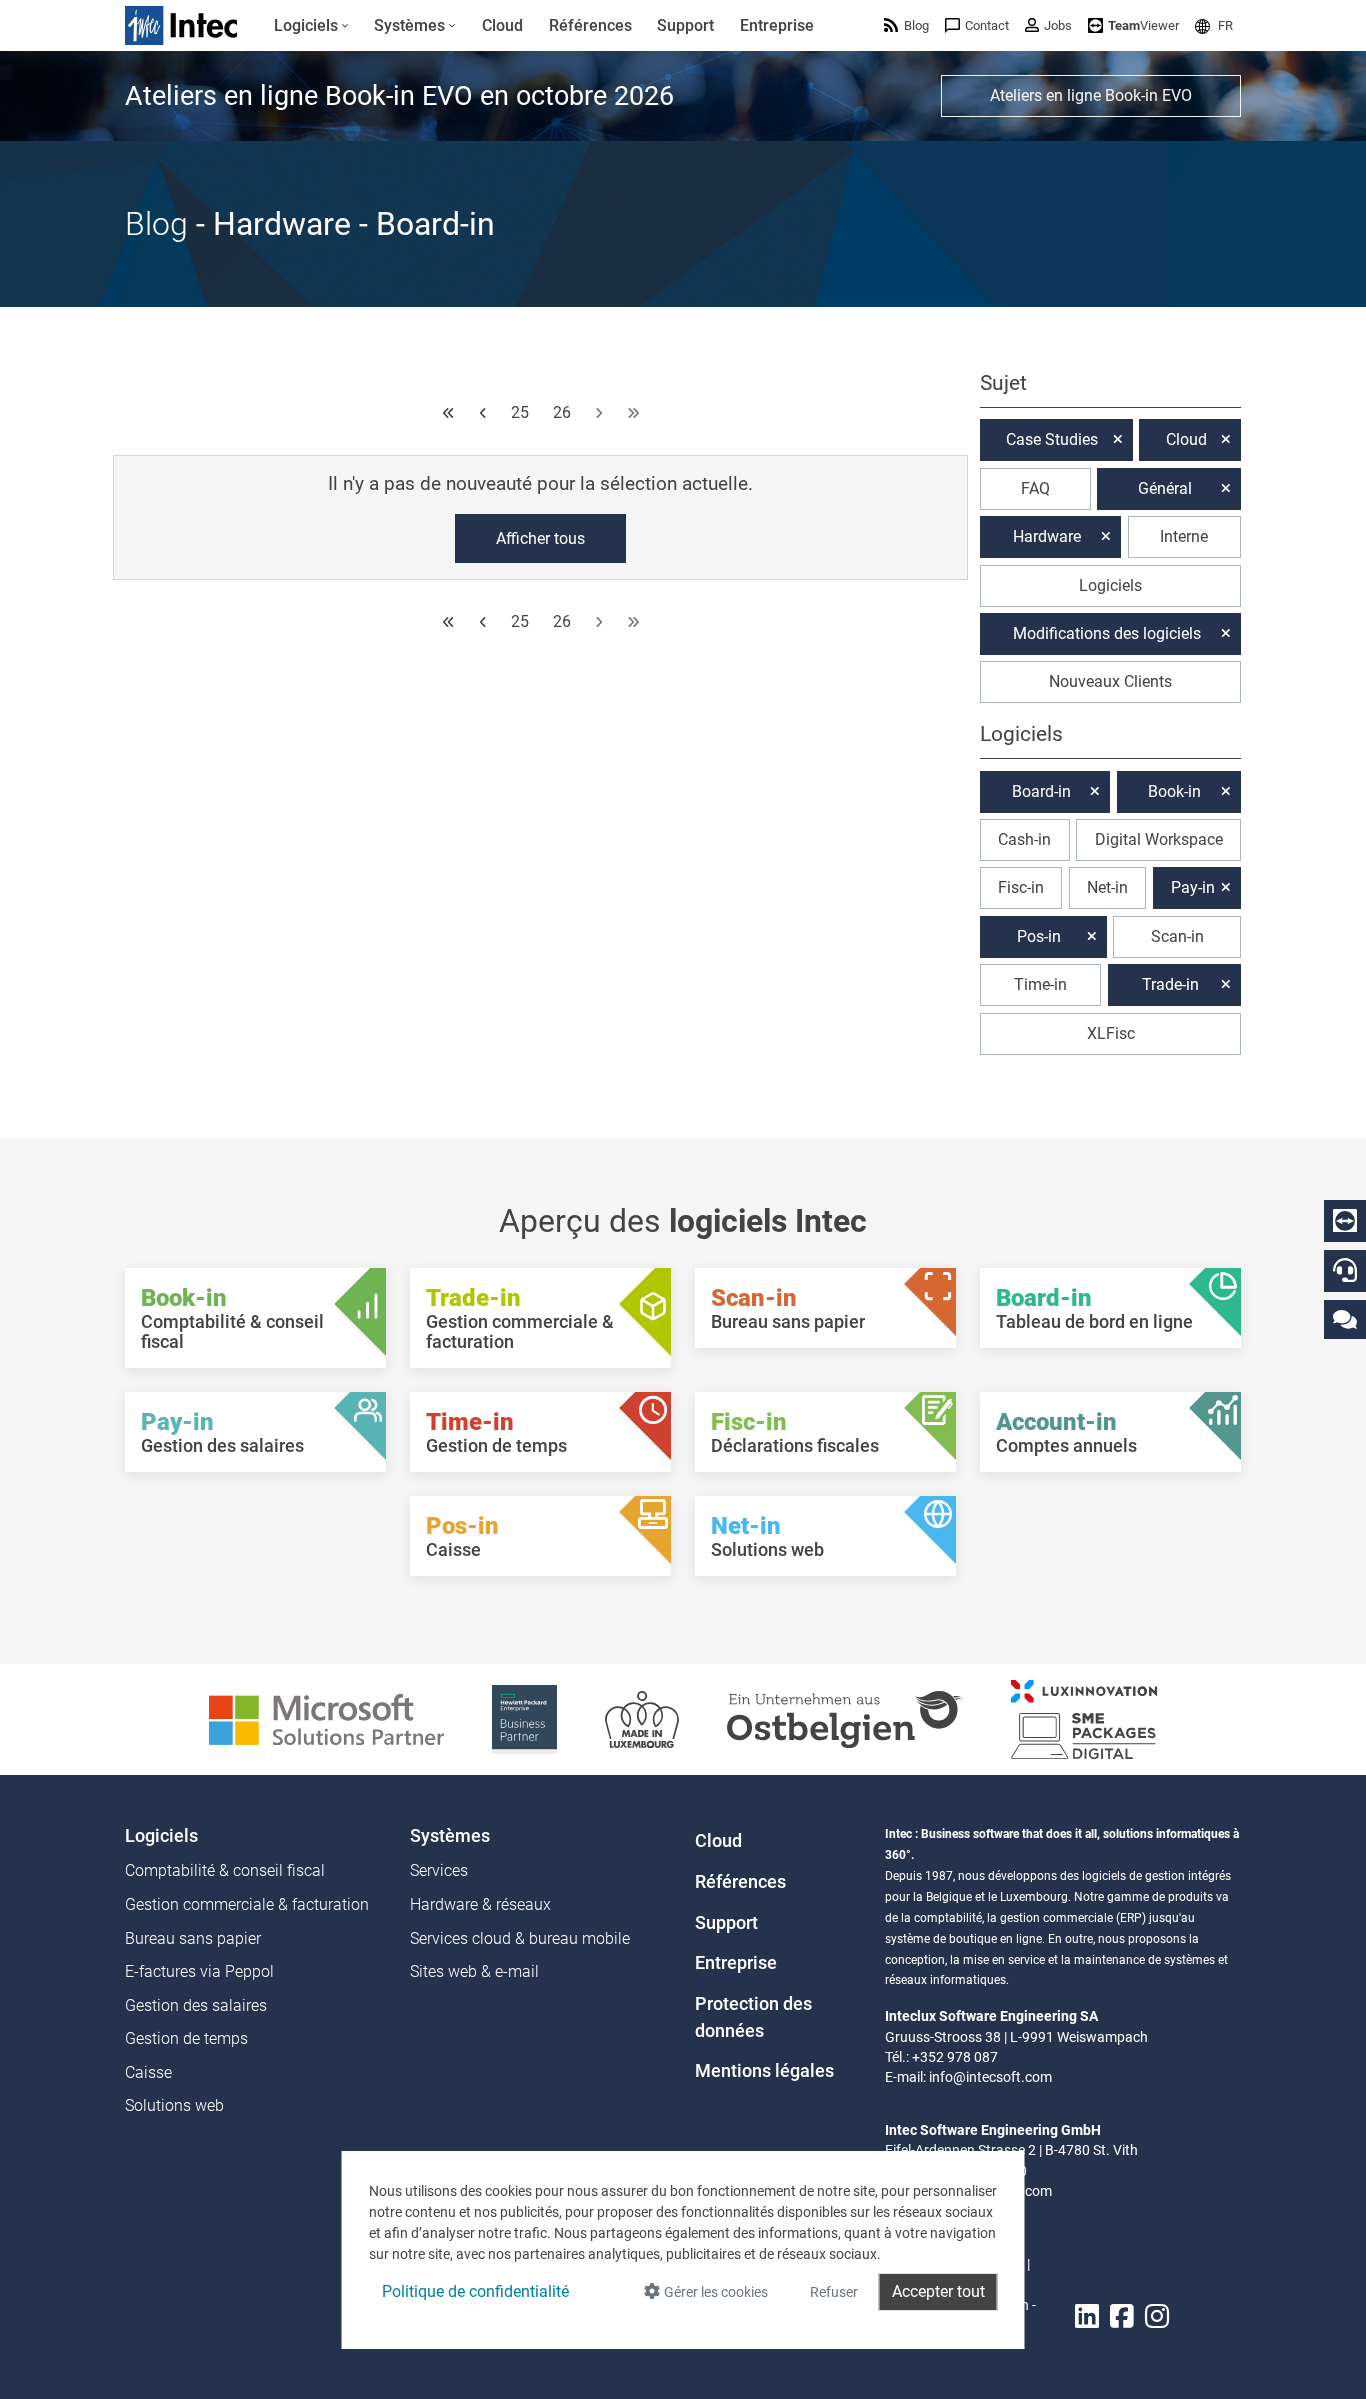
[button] (1214, 25)
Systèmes (450, 1836)
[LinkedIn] (1087, 2317)
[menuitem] (311, 26)
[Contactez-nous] (1345, 1318)
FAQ (1035, 488)
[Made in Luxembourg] (642, 1718)
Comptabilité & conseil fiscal (225, 1870)
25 (520, 412)
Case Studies (1052, 439)
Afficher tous (540, 538)
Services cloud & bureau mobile (520, 1938)
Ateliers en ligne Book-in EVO (1091, 95)
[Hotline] (1345, 1270)
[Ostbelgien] (845, 1718)
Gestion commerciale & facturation (247, 1904)
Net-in (1107, 887)
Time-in (1040, 984)
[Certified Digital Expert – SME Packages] (1084, 1718)
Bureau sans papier (193, 1938)
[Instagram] (1157, 2317)
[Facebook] (1122, 2317)
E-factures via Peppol (199, 1971)
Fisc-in (1021, 887)
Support (726, 1923)
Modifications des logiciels (1107, 633)
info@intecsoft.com (990, 2077)
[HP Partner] (524, 1718)
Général (1165, 488)
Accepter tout (938, 2291)
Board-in (1041, 791)
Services (439, 1870)
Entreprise (736, 1963)
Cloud (1186, 439)
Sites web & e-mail (474, 1971)
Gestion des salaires (196, 2005)
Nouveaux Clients (1110, 681)
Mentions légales (764, 2071)
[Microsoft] (326, 1718)
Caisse (148, 2072)
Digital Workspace (1159, 839)
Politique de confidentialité (475, 2291)
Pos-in (1039, 936)
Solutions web (174, 2105)
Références (740, 1882)
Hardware (1047, 536)
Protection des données (753, 2017)
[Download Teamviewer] (1345, 1221)
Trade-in (1170, 984)
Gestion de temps (186, 2038)
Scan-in (1177, 936)
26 (562, 412)
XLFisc (1111, 1033)
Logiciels (1110, 585)
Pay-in (1193, 887)
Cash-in (1024, 839)
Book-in (1174, 791)
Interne (1184, 536)
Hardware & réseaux (480, 1904)
